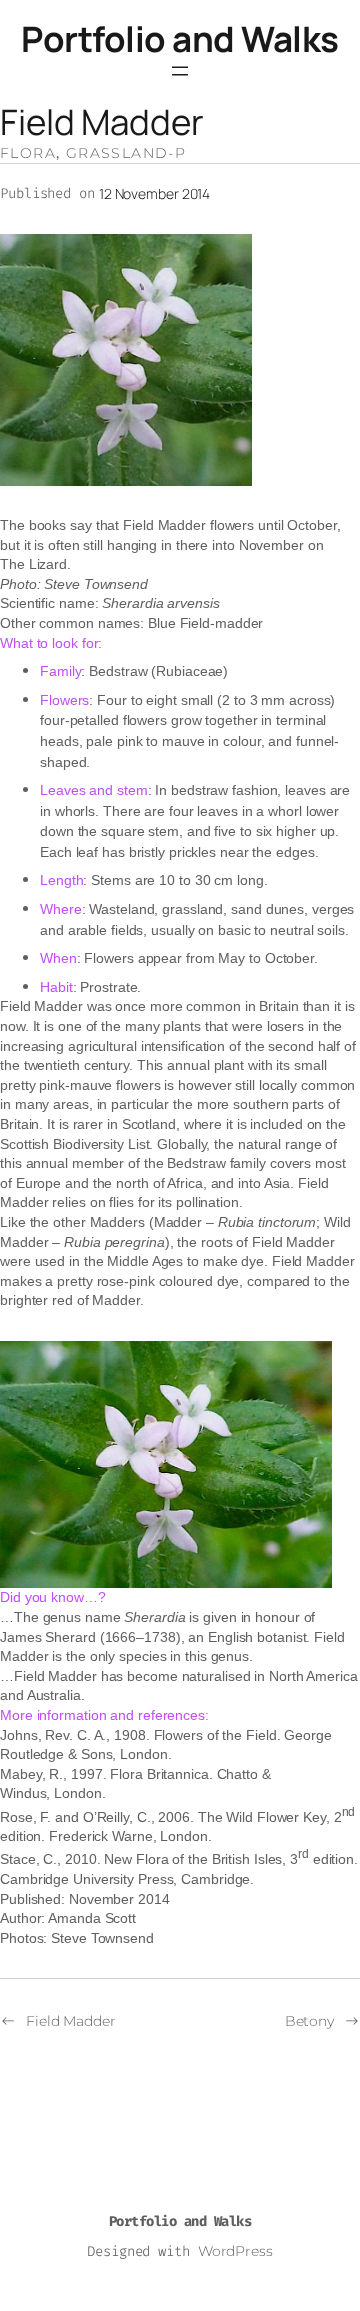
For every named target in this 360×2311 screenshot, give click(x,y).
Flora (28, 153)
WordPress (235, 2251)
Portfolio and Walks (180, 39)
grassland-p (126, 153)
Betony (309, 2021)
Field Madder (71, 2021)
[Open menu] (180, 71)
